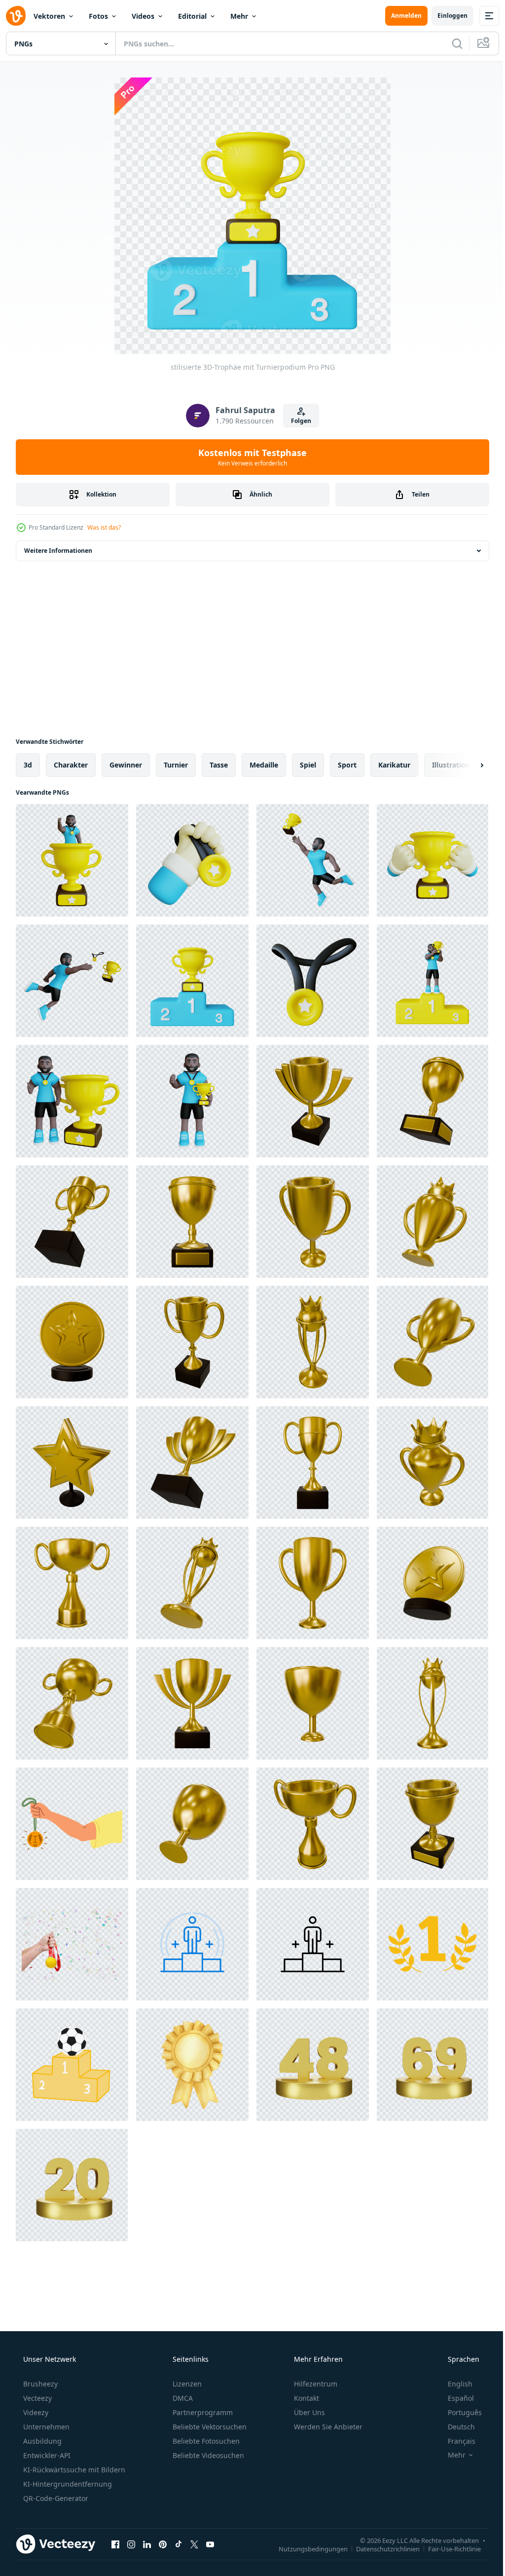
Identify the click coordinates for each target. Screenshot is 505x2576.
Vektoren (49, 16)
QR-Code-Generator (55, 2498)
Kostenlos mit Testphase (249, 457)
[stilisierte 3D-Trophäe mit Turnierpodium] (192, 981)
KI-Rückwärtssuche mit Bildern (73, 2470)
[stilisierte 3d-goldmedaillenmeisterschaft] (192, 860)
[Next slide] (466, 765)
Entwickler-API (46, 2455)
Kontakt (306, 2398)
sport (347, 765)
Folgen (298, 421)
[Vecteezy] (16, 16)
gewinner (126, 765)
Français (455, 2441)
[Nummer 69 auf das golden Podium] (433, 2065)
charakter (71, 765)
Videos (143, 16)
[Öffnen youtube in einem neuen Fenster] (210, 2544)
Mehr (239, 16)
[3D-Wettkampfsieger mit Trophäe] (72, 1101)
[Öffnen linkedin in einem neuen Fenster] (147, 2544)
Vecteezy (36, 2398)
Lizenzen (186, 2384)
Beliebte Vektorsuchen (209, 2427)
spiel (308, 765)
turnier (176, 765)
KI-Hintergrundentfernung (67, 2484)
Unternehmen (45, 2427)
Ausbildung (41, 2441)
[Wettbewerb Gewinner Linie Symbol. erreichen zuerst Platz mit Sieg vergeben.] (192, 1944)
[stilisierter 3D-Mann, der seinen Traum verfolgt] (313, 860)
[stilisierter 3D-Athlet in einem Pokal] (72, 860)
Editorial (192, 16)
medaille (264, 765)
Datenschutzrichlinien (380, 2548)
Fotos (98, 16)
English (454, 2384)
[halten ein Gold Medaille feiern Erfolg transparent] (72, 1944)
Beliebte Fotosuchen (205, 2441)
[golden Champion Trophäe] (433, 1101)
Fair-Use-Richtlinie (447, 2548)
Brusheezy (39, 2384)
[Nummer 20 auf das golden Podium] (72, 2185)
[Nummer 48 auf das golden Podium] (313, 2065)
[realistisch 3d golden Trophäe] (313, 1101)
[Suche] (450, 43)
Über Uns (308, 2412)
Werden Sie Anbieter (327, 2427)
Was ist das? (104, 527)
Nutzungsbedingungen (306, 2548)
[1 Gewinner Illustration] (433, 1944)
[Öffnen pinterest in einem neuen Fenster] (163, 2544)
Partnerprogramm (202, 2412)
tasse (219, 765)
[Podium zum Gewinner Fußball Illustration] (72, 2065)
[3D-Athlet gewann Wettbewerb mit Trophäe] (192, 1101)
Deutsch (455, 2427)
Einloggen (445, 16)
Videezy (35, 2412)
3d (28, 765)
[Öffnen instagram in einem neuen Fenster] (131, 2544)
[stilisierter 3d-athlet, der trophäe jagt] (72, 981)
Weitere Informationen (58, 551)
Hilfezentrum (315, 2384)
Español (454, 2398)
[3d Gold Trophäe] (192, 1222)
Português (458, 2412)
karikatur (394, 765)
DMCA (182, 2398)
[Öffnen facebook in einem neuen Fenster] (115, 2544)
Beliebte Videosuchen (207, 2455)
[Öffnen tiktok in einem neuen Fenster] (179, 2544)
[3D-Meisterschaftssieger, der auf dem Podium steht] (433, 981)
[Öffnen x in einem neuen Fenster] (194, 2544)
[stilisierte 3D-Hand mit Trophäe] (433, 860)
